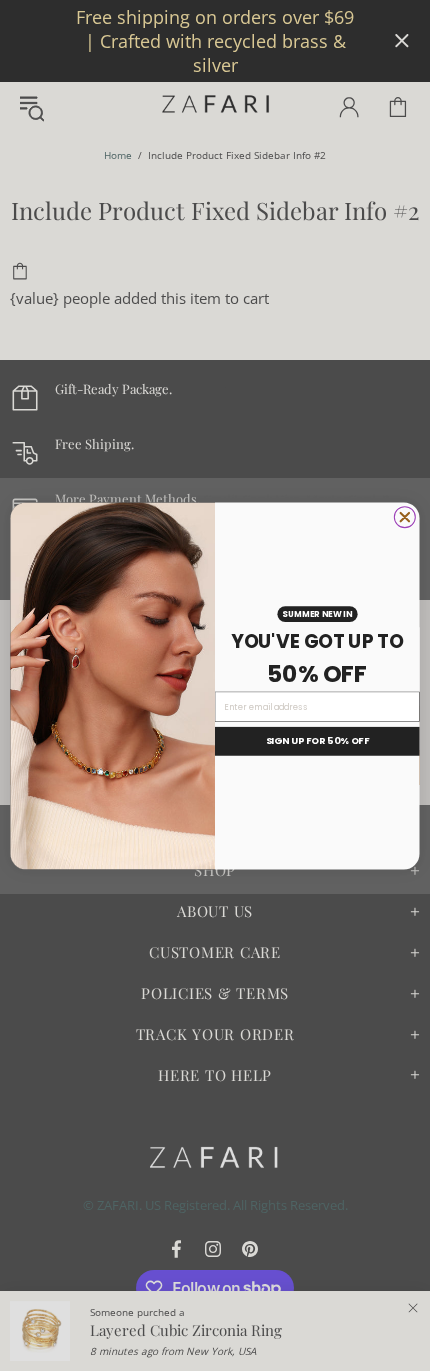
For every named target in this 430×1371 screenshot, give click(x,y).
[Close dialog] (404, 516)
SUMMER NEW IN (317, 613)
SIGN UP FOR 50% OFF (317, 740)
